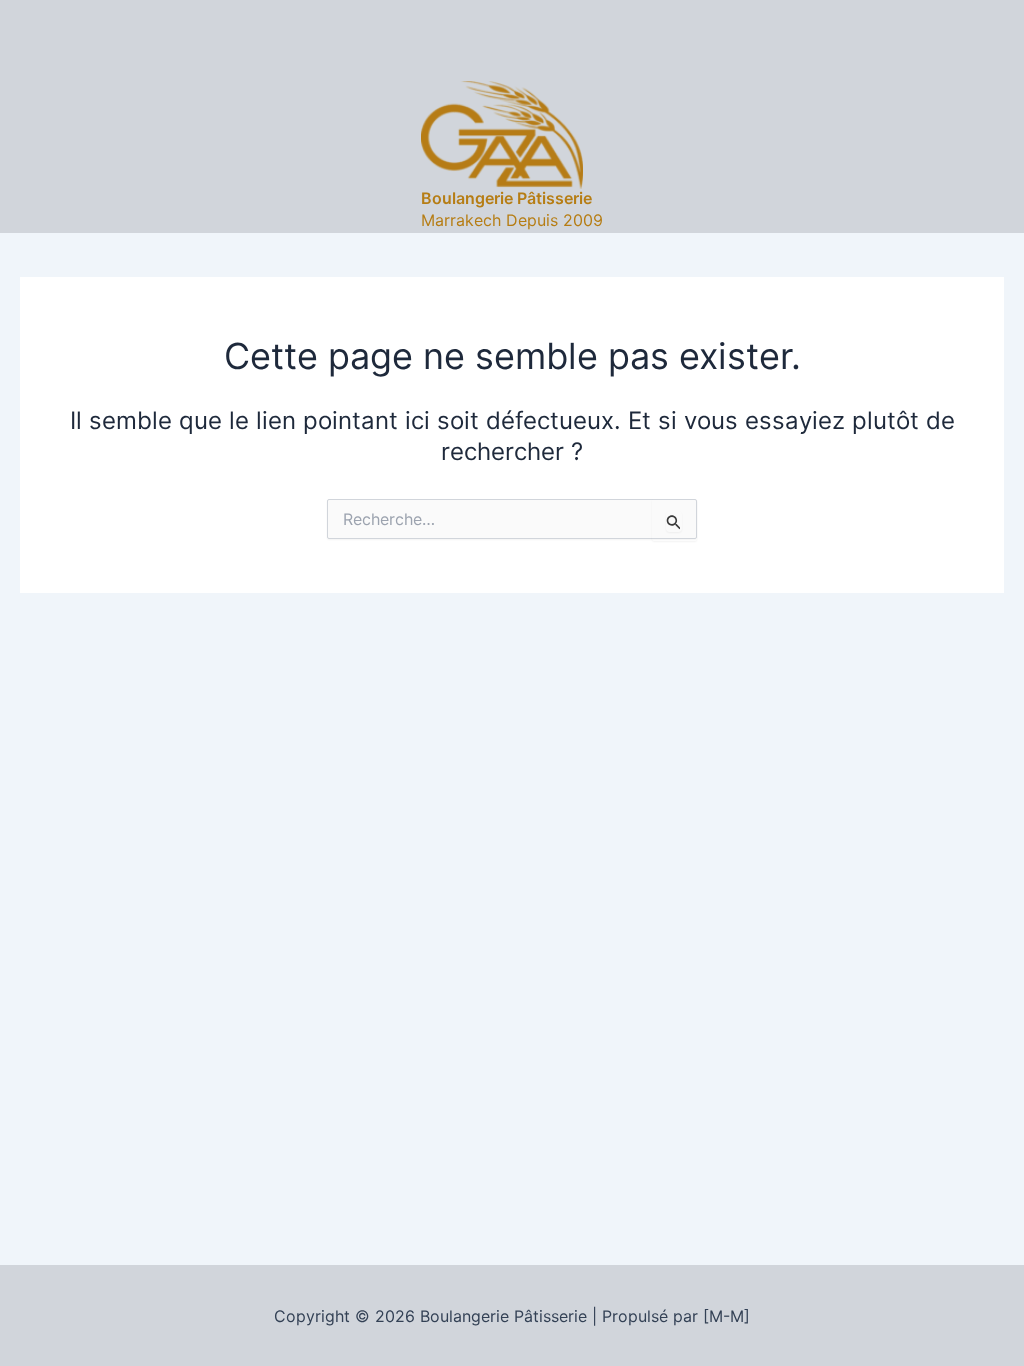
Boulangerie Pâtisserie (506, 198)
